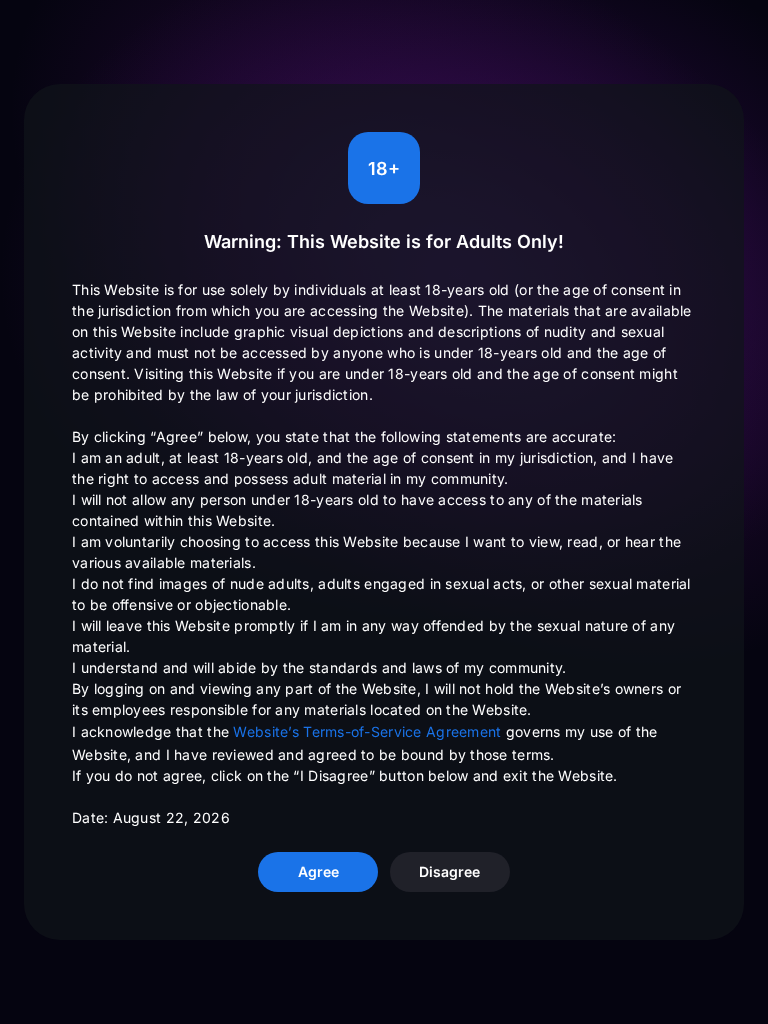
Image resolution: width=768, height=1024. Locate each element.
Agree (318, 871)
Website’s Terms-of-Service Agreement (367, 731)
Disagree (449, 871)
